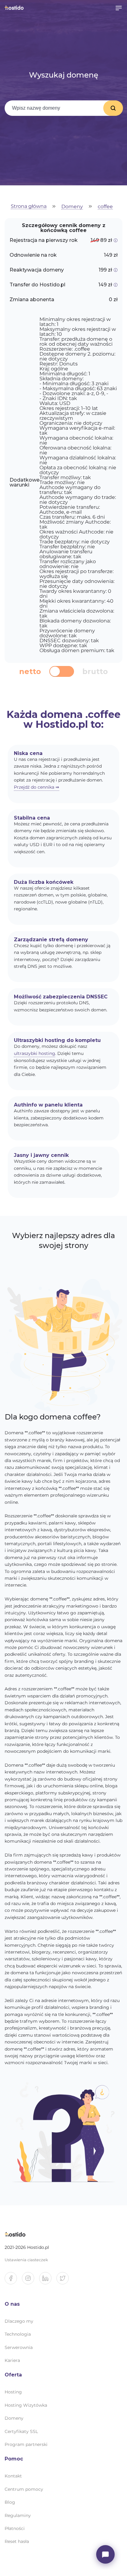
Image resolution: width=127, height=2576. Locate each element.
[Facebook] (13, 2281)
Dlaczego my (19, 2321)
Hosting (13, 2392)
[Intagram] (31, 2281)
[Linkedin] (48, 2281)
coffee (105, 207)
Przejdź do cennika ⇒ (37, 787)
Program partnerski (26, 2444)
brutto (95, 672)
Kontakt (13, 2476)
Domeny (72, 207)
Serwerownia (19, 2347)
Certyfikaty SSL (21, 2431)
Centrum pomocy (24, 2489)
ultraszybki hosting (35, 1053)
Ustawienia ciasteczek (26, 2260)
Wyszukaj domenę (113, 108)
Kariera (12, 2360)
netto (30, 672)
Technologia (18, 2334)
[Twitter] (65, 2281)
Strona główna (29, 207)
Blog (10, 2502)
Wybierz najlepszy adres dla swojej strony (63, 1240)
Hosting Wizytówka (26, 2405)
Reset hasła (17, 2541)
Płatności (15, 2528)
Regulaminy (18, 2515)
